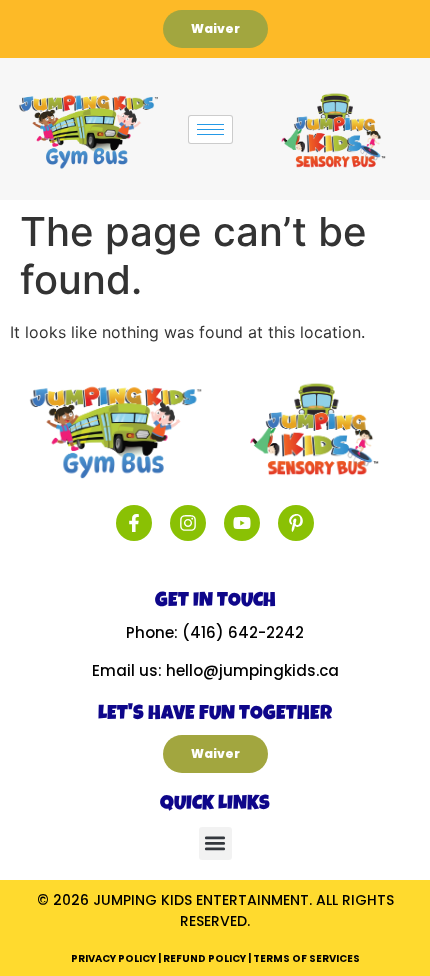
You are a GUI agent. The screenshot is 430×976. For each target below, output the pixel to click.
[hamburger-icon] (210, 129)
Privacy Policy (113, 958)
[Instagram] (188, 523)
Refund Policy (204, 958)
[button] (215, 843)
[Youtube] (242, 523)
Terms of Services (306, 958)
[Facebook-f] (134, 523)
